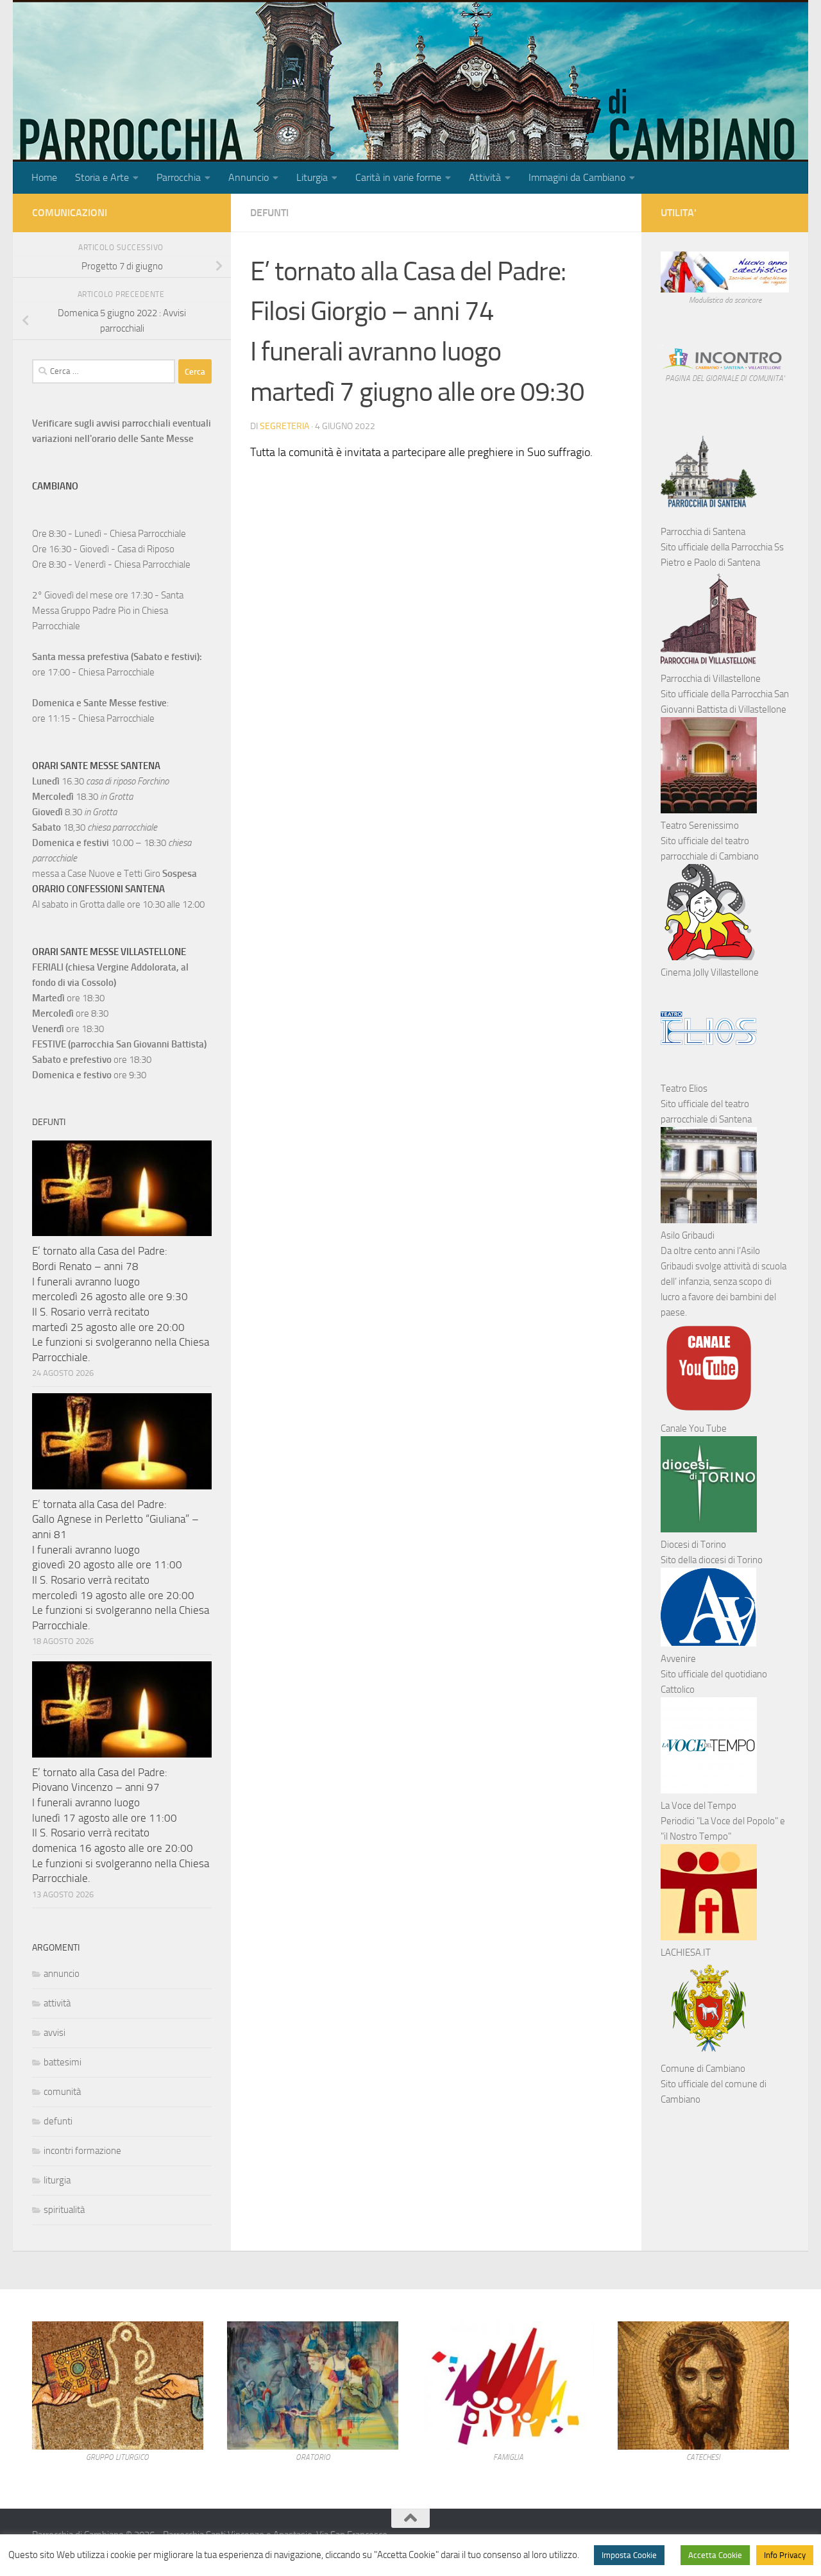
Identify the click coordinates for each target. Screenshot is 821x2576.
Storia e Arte (102, 177)
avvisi (55, 2033)
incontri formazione (82, 2151)
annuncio (62, 1974)
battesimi (63, 2062)
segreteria (284, 426)
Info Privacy (785, 2555)
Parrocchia (179, 177)
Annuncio (249, 177)
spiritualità (64, 2210)
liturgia (57, 2180)
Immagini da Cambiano (577, 177)
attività (57, 2003)
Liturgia (312, 177)
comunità (62, 2092)
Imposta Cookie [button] (629, 2555)
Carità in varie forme (398, 177)
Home (44, 177)
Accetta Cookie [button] (715, 2555)
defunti (269, 213)
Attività (485, 177)
